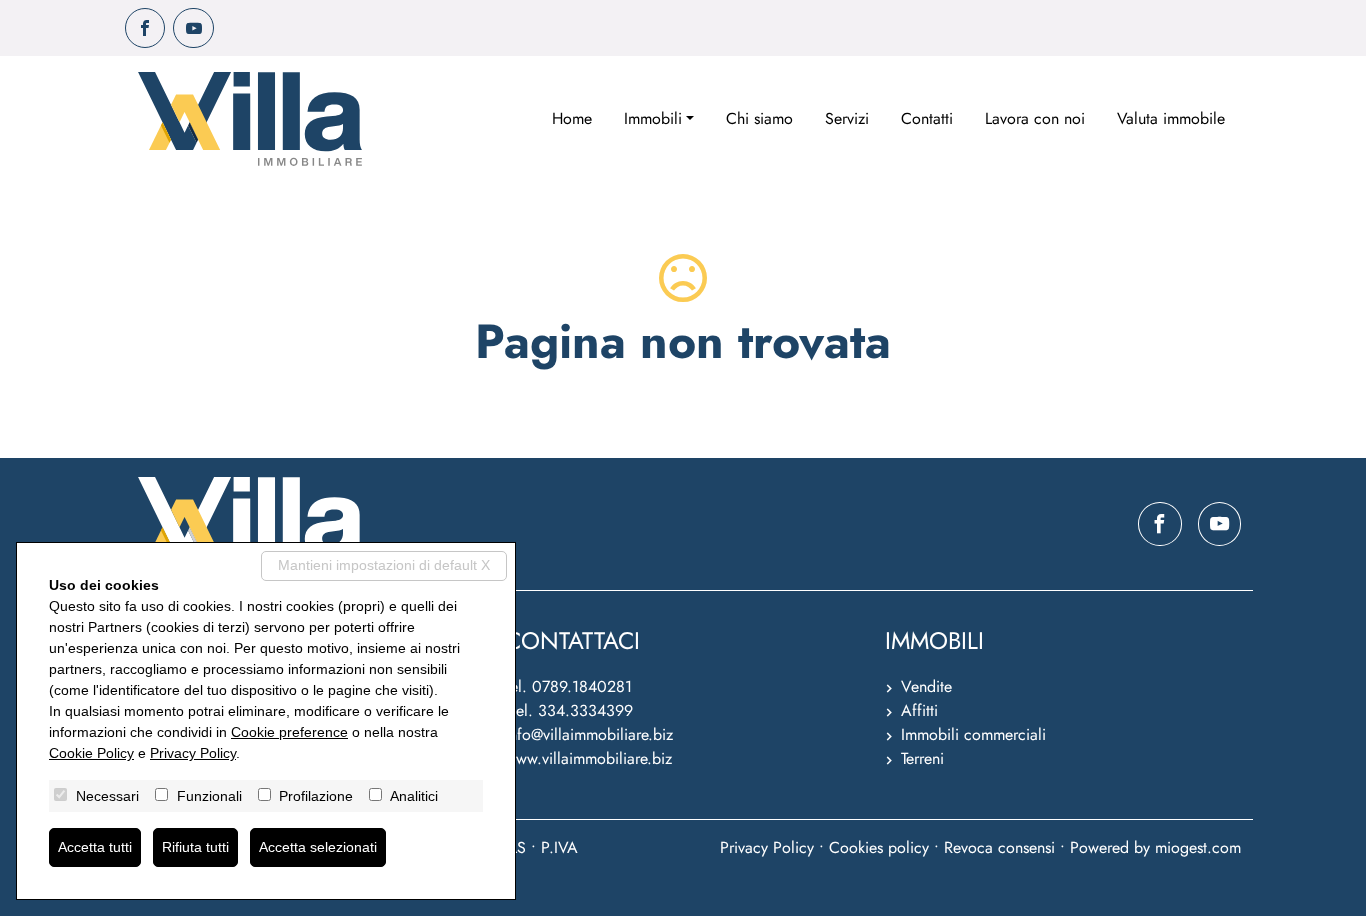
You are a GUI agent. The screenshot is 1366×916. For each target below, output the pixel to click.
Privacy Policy (767, 847)
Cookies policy (879, 847)
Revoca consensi (999, 847)
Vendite (926, 686)
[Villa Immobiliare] (250, 119)
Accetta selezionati (318, 847)
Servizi (847, 118)
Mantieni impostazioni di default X (384, 565)
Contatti (927, 118)
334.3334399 (585, 710)
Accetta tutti (95, 847)
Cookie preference (289, 732)
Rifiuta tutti (195, 847)
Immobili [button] (653, 118)
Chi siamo (759, 118)
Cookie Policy (91, 753)
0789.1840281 (582, 686)
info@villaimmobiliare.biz (589, 734)
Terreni (922, 758)
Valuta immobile (1171, 118)
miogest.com (1198, 847)
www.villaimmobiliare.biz (588, 758)
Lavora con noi (1035, 118)
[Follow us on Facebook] (145, 28)
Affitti (919, 710)
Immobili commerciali (973, 734)
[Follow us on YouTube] (193, 28)
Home (572, 118)
